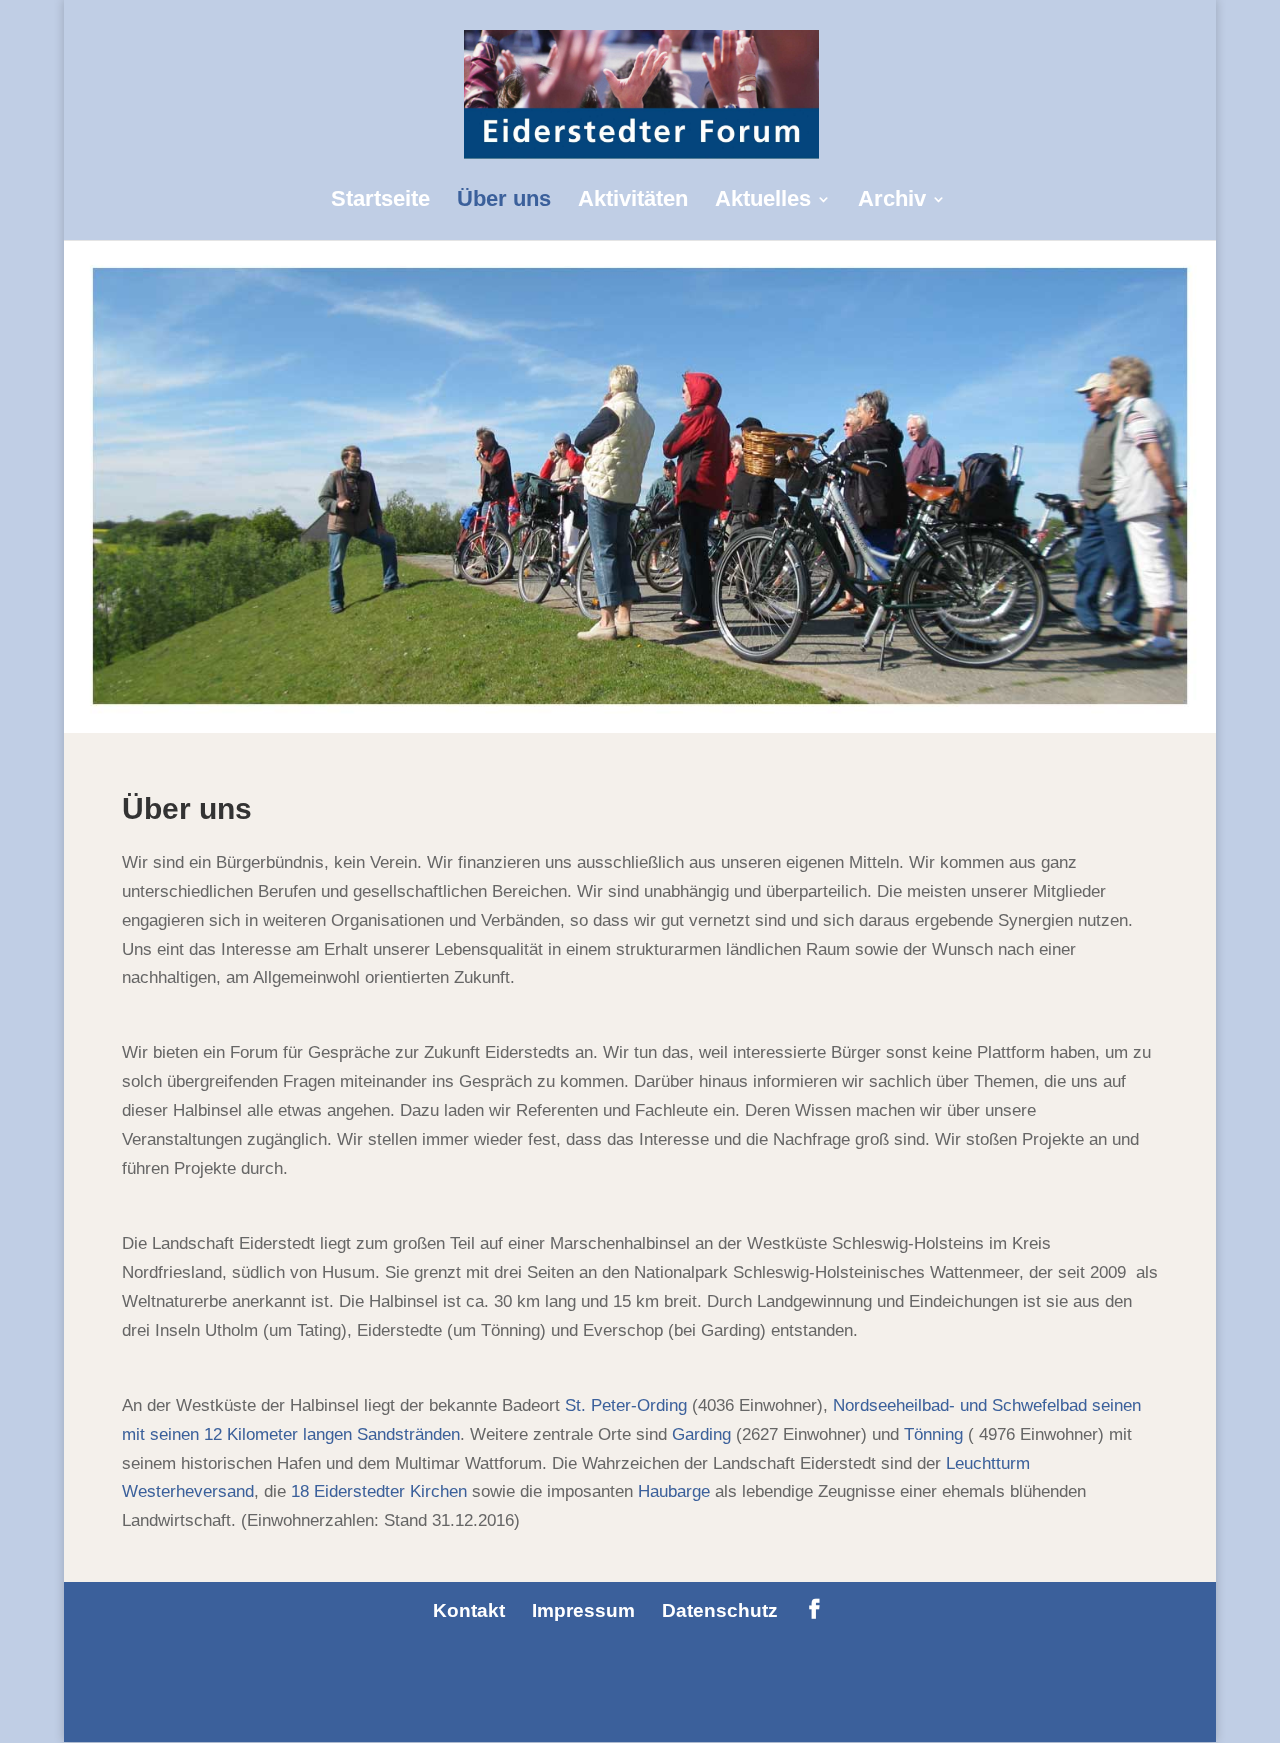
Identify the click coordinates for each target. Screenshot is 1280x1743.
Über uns (504, 201)
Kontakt (469, 1610)
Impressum (583, 1610)
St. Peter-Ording (628, 1405)
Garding (701, 1434)
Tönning (933, 1434)
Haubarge (674, 1491)
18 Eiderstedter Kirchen (381, 1491)
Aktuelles (763, 201)
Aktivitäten (633, 201)
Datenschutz (720, 1610)
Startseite (380, 201)
